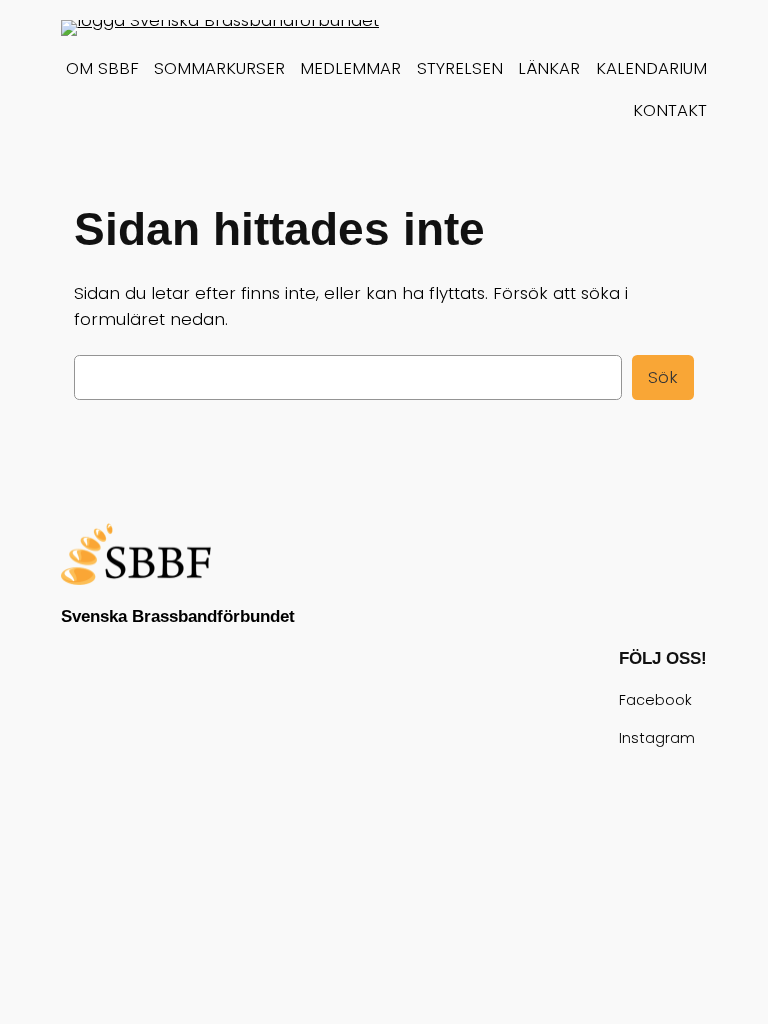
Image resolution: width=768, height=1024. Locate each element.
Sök (663, 377)
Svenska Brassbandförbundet (178, 616)
